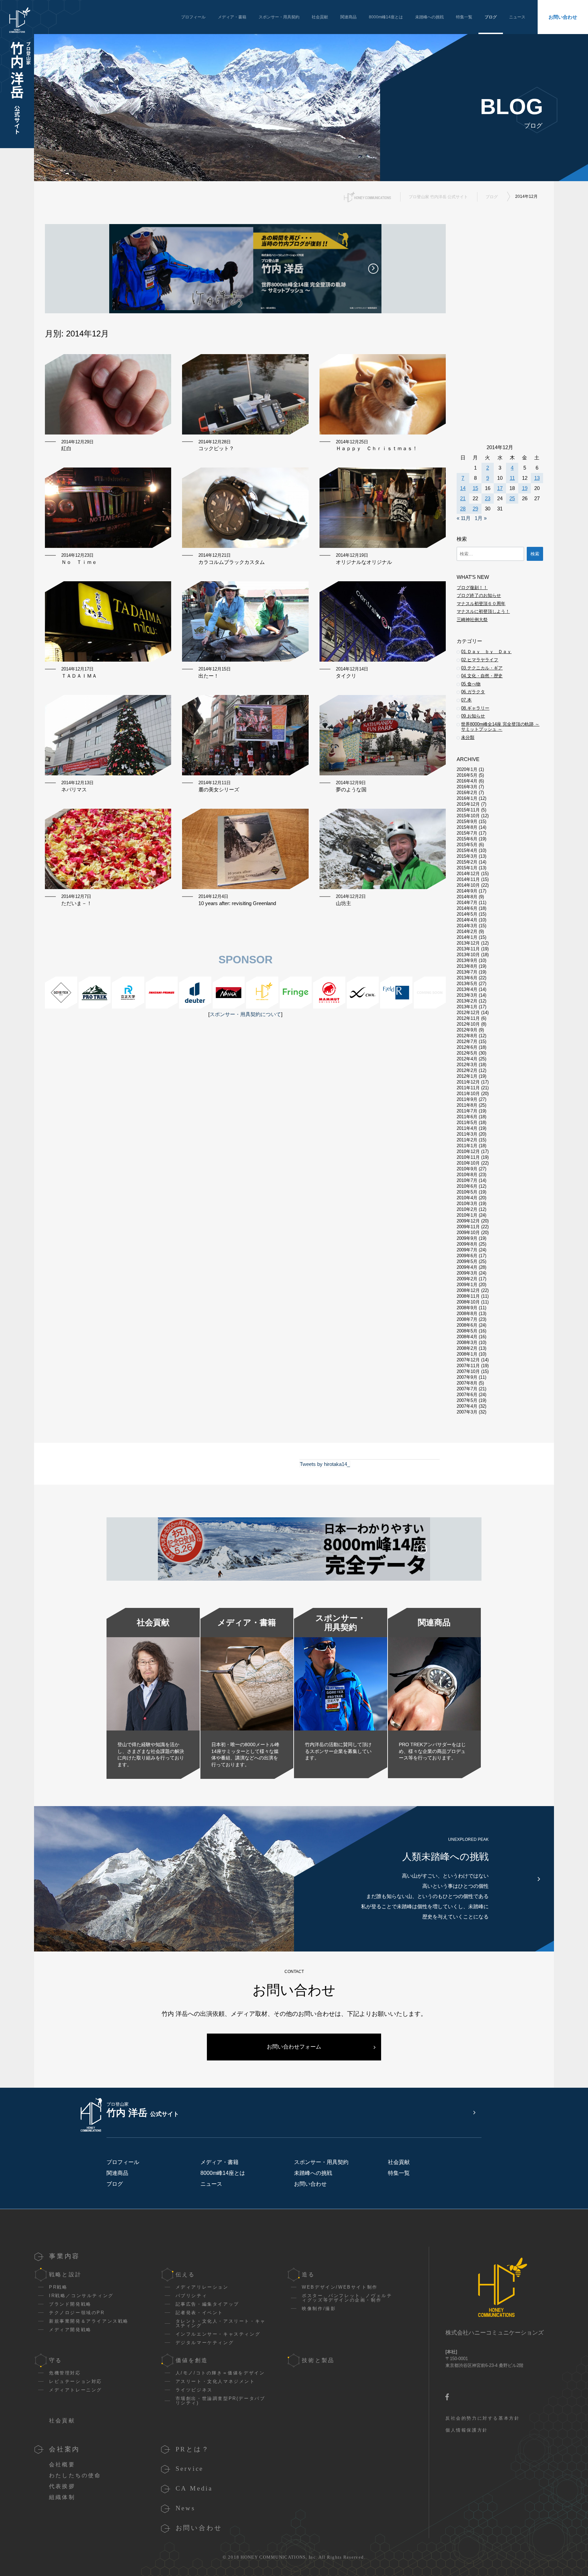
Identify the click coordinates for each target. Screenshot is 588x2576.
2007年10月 (468, 1371)
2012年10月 (468, 1024)
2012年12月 (468, 1013)
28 (463, 509)
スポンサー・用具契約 (279, 17)
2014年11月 (468, 879)
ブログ (491, 17)
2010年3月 (467, 1204)
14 (463, 488)
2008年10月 (468, 1302)
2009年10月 (468, 1232)
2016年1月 (467, 798)
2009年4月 (467, 1267)
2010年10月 (468, 1163)
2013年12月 (468, 943)
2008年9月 (467, 1308)
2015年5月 (467, 845)
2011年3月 (467, 1134)
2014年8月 (467, 897)
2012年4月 (467, 1059)
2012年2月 (467, 1070)
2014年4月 (467, 920)
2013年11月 (468, 949)
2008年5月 (467, 1331)
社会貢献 (320, 17)
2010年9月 (467, 1169)
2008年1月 (467, 1354)
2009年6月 (467, 1256)
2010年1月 (467, 1215)
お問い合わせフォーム (294, 2047)
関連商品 (348, 17)
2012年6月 (467, 1047)
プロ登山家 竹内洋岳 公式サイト (438, 197)
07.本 (466, 700)
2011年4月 (467, 1128)
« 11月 (464, 518)
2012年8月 (467, 1036)
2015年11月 (468, 810)
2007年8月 (467, 1383)
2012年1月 (467, 1076)
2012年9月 (467, 1030)
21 (463, 498)
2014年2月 (467, 931)
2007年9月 (467, 1377)
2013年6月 (467, 978)
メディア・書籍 (232, 17)
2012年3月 (467, 1065)
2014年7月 (467, 903)
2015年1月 (467, 868)
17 (500, 488)
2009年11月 (468, 1227)
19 (525, 488)
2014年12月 (468, 874)
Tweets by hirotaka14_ (325, 1464)
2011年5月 (467, 1123)
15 (475, 488)
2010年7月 (467, 1180)
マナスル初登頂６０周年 (481, 604)
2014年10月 (468, 885)
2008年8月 (467, 1314)
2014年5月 (467, 914)
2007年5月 (467, 1400)
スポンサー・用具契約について (245, 1014)
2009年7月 (467, 1250)
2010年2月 (467, 1209)
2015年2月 (467, 862)
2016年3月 (467, 787)
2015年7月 (467, 833)
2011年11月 (468, 1088)
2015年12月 (468, 804)
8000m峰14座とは (386, 17)
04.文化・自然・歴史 (482, 676)
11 (512, 478)
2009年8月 (467, 1244)
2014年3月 (467, 926)
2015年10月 (468, 816)
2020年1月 (467, 769)
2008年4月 (467, 1337)
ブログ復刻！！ (472, 588)
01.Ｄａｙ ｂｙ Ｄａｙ (486, 652)
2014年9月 (467, 891)
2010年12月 (468, 1151)
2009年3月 (467, 1273)
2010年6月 (467, 1186)
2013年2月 (467, 1001)
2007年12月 (468, 1360)
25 (512, 498)
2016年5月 (467, 775)
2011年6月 (467, 1117)
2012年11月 (468, 1018)
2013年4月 (467, 989)
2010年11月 (468, 1157)
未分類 (468, 737)
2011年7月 (467, 1111)
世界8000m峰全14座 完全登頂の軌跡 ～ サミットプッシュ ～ (500, 727)
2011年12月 (468, 1082)
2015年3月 (467, 856)
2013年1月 (467, 1007)
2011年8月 (467, 1105)
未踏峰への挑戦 (429, 17)
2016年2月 (467, 793)
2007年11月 (468, 1366)
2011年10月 (468, 1094)
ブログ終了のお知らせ (479, 595)
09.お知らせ (473, 716)
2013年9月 (467, 960)
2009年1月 (467, 1285)
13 (537, 478)
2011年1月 (467, 1146)
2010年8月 (467, 1175)
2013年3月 (467, 995)
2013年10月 (468, 955)
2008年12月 (468, 1290)
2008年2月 (467, 1348)
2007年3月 (467, 1412)
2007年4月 (467, 1406)
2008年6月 (467, 1325)
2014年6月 (467, 908)
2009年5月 (467, 1261)
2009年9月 (467, 1238)
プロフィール (193, 17)
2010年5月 (467, 1192)
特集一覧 (464, 17)
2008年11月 (468, 1296)
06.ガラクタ (473, 692)
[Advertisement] (245, 1105)
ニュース (517, 17)
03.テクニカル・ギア (482, 668)
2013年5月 (467, 984)
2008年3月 (467, 1342)
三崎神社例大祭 (472, 620)
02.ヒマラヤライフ (480, 660)
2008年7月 (467, 1319)
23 (488, 498)
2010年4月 (467, 1198)
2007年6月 (467, 1395)
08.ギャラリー (475, 708)
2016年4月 (467, 781)
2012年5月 (467, 1053)
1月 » (481, 518)
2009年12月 (468, 1221)
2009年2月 (467, 1279)
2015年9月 (467, 821)
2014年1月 (467, 937)
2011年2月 (467, 1140)
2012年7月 (467, 1041)
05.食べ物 (471, 684)
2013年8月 (467, 966)
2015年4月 (467, 850)
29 (475, 509)
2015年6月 (467, 839)
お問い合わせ (563, 17)
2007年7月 (467, 1389)
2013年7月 (467, 972)
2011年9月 (467, 1099)
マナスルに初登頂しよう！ (483, 611)
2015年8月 (467, 827)
